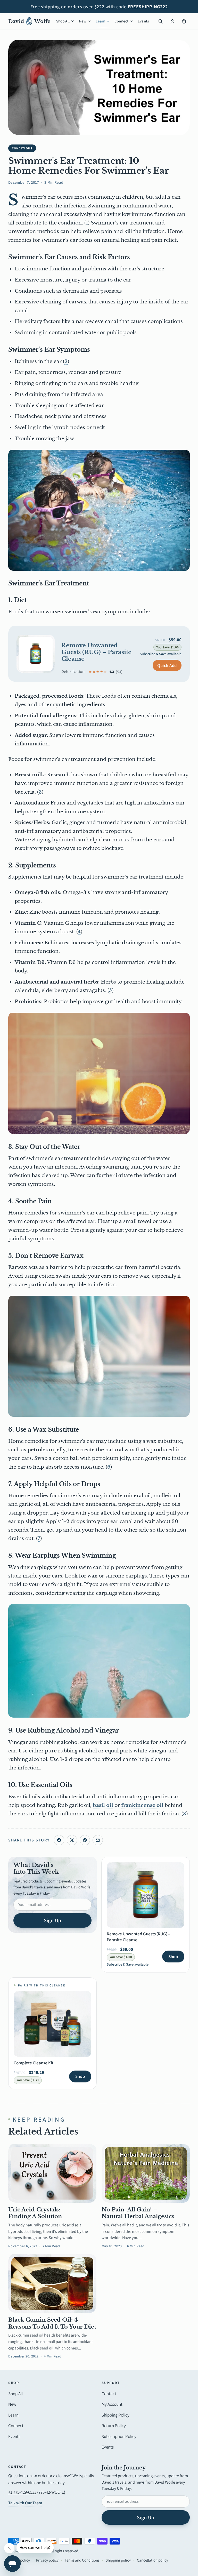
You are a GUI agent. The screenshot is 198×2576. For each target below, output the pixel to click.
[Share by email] (98, 1840)
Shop (173, 1957)
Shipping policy (118, 2560)
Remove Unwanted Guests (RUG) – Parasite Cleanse (96, 652)
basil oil (103, 1805)
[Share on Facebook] (59, 1840)
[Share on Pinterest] (85, 1840)
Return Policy (114, 2426)
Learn (100, 21)
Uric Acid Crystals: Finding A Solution (35, 2213)
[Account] (172, 21)
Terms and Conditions (82, 2560)
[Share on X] (72, 1840)
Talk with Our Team (25, 2503)
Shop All (63, 21)
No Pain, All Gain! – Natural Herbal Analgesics (138, 2213)
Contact (109, 2394)
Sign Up (53, 1920)
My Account (112, 2404)
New (83, 21)
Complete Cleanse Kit (34, 2063)
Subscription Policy (119, 2436)
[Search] (160, 21)
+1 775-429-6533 (22, 2492)
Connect (121, 21)
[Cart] (184, 21)
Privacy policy (47, 2560)
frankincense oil (142, 1805)
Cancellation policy (152, 2560)
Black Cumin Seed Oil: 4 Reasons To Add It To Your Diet (52, 2323)
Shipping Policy (115, 2415)
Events (143, 21)
